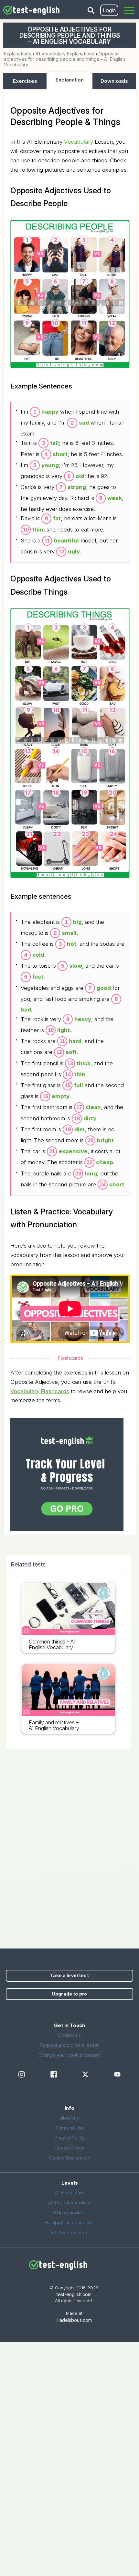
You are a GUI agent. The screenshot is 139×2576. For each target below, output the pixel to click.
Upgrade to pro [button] (69, 1994)
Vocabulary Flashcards (40, 1391)
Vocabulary (79, 142)
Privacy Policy (70, 2138)
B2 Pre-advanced (70, 2232)
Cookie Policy (69, 2148)
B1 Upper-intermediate (70, 2222)
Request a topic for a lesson (69, 2045)
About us (69, 2118)
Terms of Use (70, 2128)
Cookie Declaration (70, 2158)
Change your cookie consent (70, 2055)
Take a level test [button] (69, 1975)
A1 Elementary (70, 2193)
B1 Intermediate (69, 2212)
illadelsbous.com (74, 2320)
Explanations (18, 54)
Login (109, 10)
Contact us (69, 2035)
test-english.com (74, 2294)
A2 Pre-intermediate (69, 2203)
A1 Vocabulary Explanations (65, 54)
